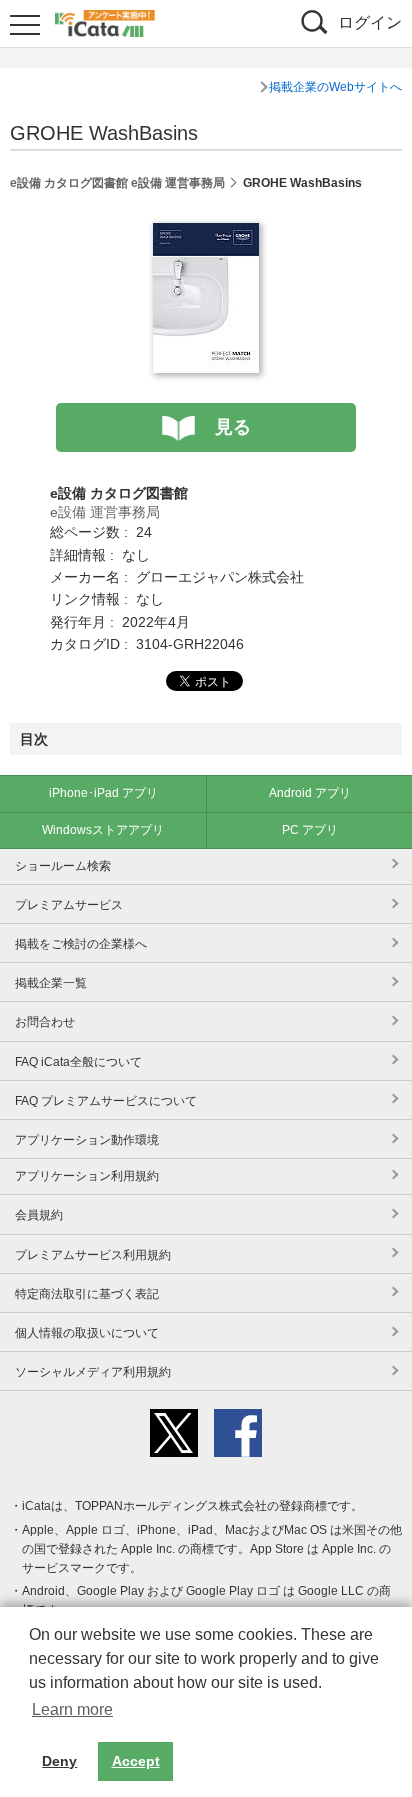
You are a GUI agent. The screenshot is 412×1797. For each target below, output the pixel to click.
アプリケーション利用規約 (87, 1176)
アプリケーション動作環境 (87, 1140)
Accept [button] (136, 1761)
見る (233, 427)
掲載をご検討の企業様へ (81, 944)
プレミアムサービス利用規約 (93, 1255)
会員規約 (39, 1215)
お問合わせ (45, 1022)
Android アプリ (310, 793)
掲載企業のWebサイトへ (335, 87)
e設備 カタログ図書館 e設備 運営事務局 (117, 183)
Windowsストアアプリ (103, 830)
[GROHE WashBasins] (206, 234)
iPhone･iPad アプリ (103, 793)
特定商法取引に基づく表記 (87, 1294)
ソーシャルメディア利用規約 (93, 1372)
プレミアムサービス (69, 905)
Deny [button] (59, 1761)
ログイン (370, 22)
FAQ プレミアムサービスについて (106, 1101)
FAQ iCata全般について (78, 1062)
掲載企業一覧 (51, 983)
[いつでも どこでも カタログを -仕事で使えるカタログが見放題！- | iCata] (105, 21)
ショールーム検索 (63, 866)
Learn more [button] (72, 1709)
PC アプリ (310, 830)
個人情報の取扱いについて (87, 1333)
